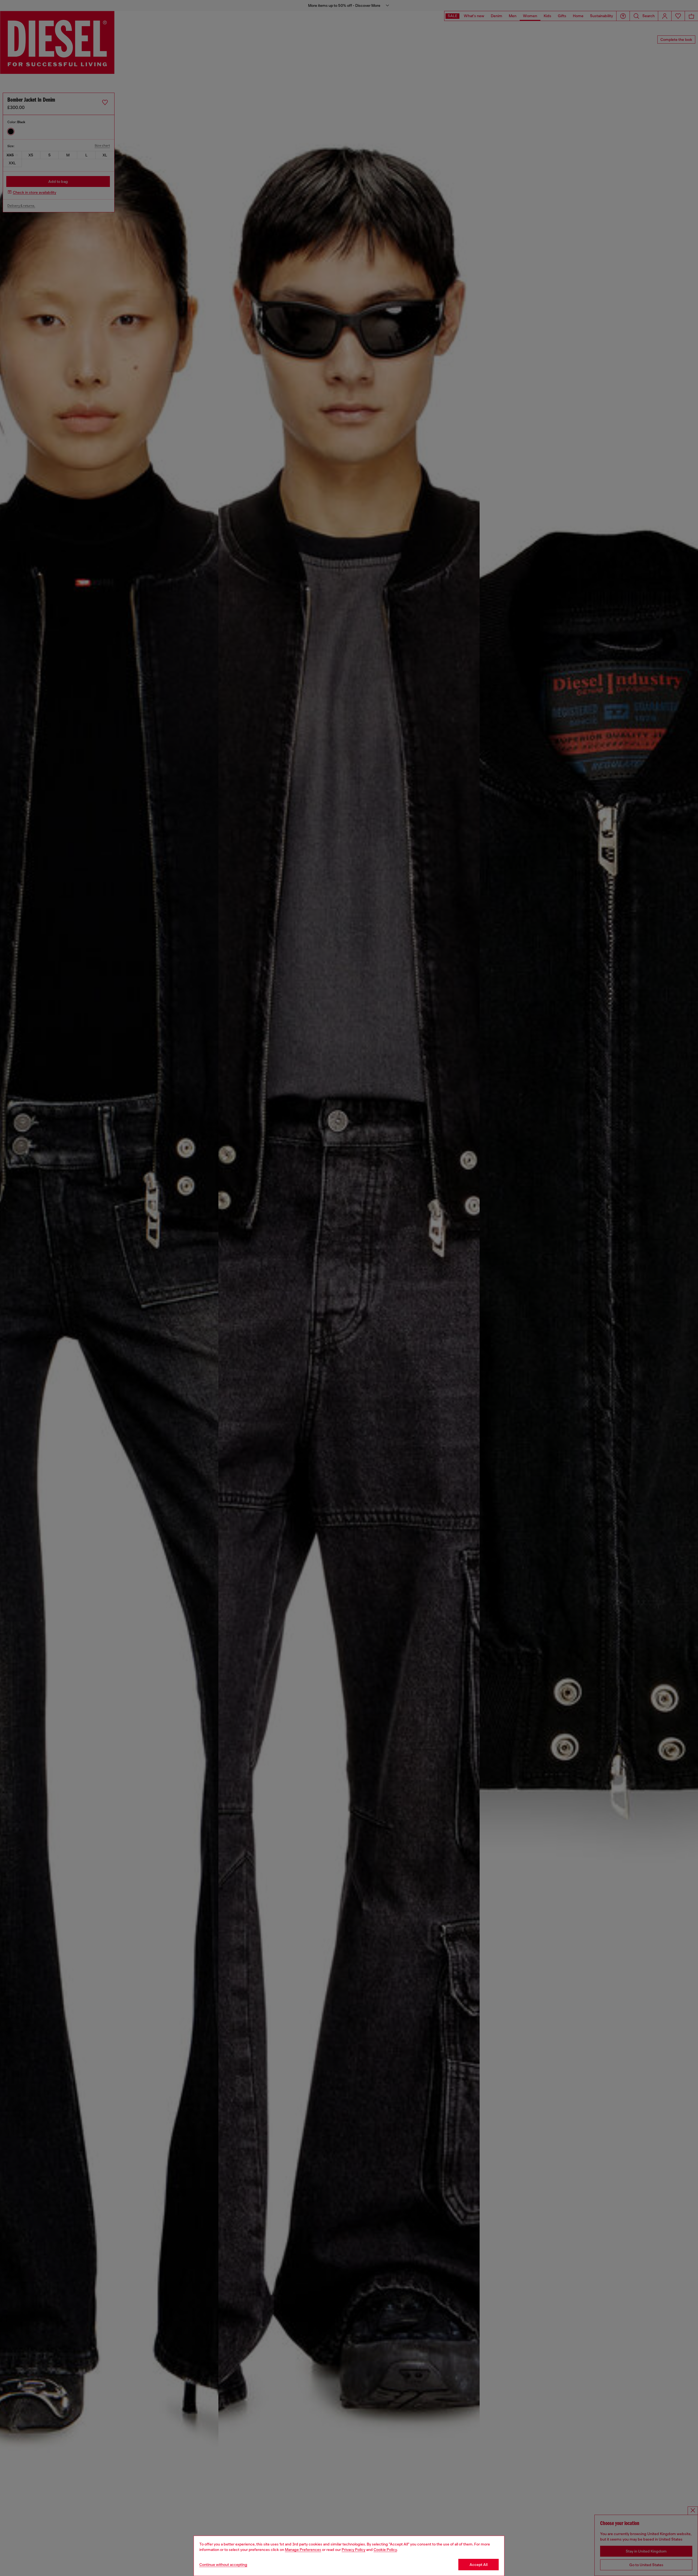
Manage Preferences (303, 2550)
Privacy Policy (353, 2550)
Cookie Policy (385, 2550)
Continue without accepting (223, 2565)
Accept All (479, 2565)
